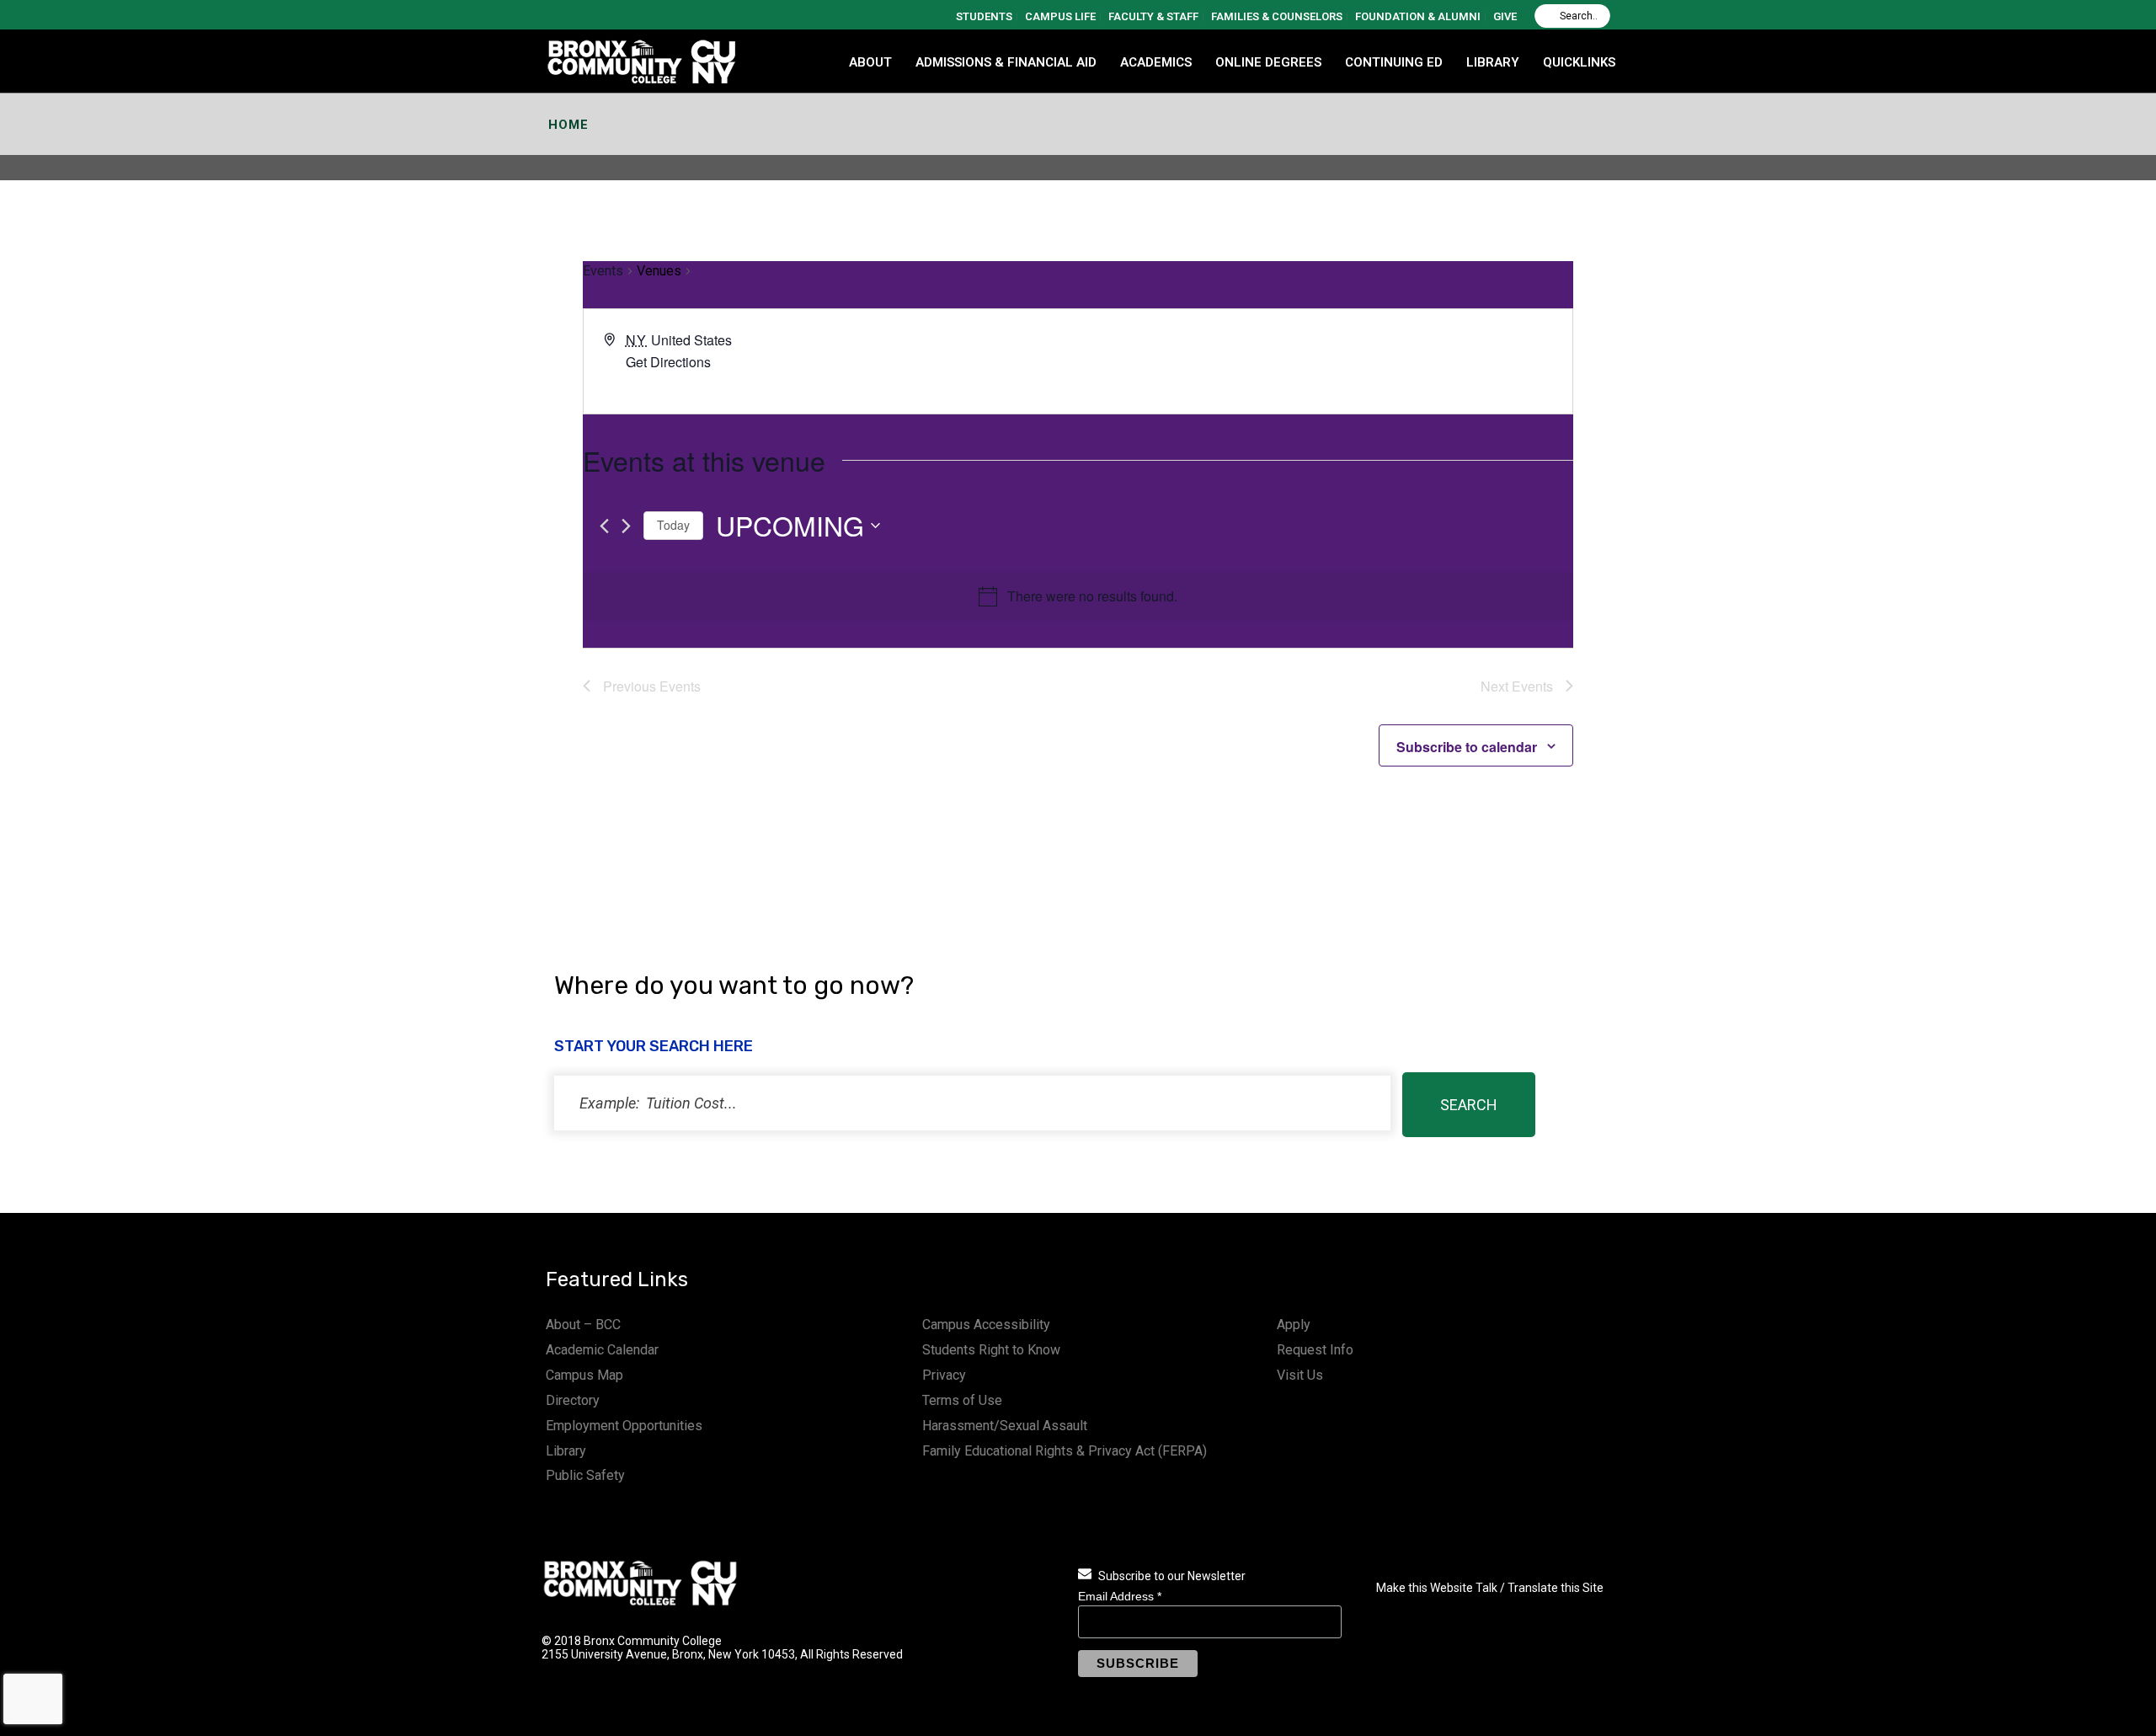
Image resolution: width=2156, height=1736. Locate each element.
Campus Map (584, 1375)
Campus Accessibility (986, 1325)
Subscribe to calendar (1467, 747)
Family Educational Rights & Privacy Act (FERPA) (1065, 1451)
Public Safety (585, 1475)
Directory (573, 1400)
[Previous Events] (604, 526)
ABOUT (870, 62)
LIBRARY (1493, 62)
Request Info (1315, 1350)
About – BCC (583, 1325)
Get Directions (668, 362)
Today (673, 525)
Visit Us (1300, 1375)
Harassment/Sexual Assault (1005, 1426)
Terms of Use (962, 1400)
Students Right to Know (991, 1350)
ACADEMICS (1156, 62)
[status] (972, 1103)
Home (568, 125)
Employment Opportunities (624, 1426)
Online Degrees (1268, 62)
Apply (1294, 1325)
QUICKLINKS (1579, 62)
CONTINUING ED (1394, 62)
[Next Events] (626, 526)
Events (603, 271)
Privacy (944, 1375)
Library (566, 1451)
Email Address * (1120, 1596)
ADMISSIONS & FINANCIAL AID (1006, 62)
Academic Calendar (602, 1350)
